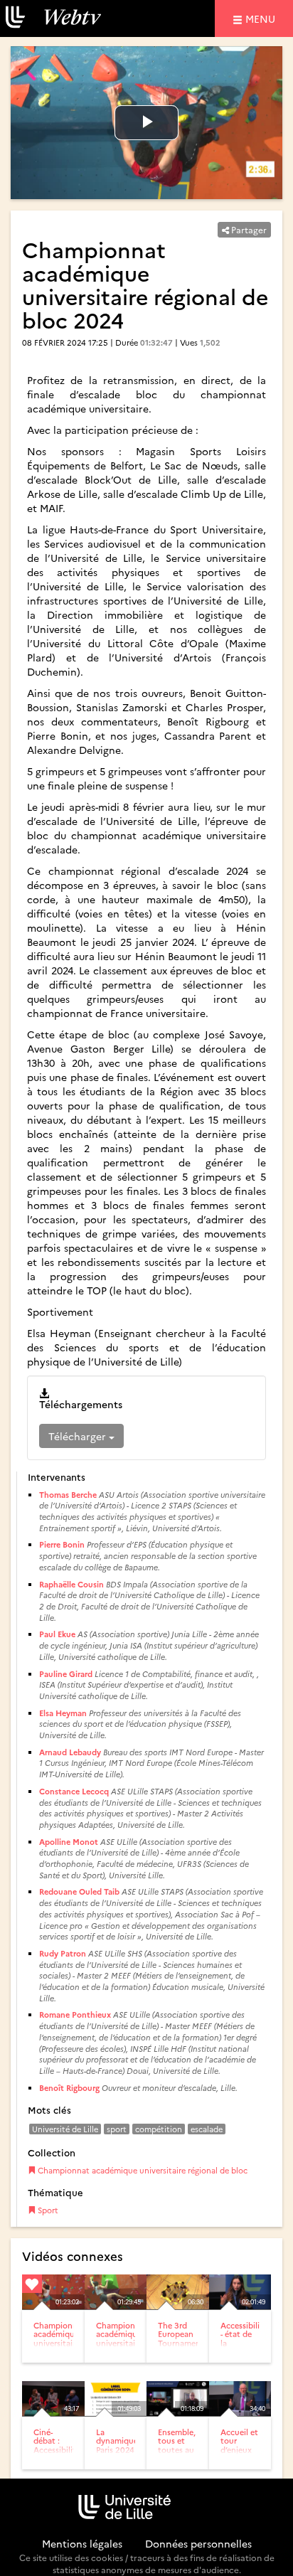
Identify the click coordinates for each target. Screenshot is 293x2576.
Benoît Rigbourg (69, 2088)
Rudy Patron (63, 1953)
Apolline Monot (69, 1842)
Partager (248, 229)
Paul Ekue (57, 1634)
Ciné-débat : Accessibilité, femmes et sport (58, 2449)
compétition (159, 2129)
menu (262, 18)
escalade (207, 2129)
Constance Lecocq (74, 1791)
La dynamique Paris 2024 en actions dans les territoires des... (117, 2458)
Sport (47, 2210)
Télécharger (79, 1436)
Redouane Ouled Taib (79, 1891)
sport (117, 2129)
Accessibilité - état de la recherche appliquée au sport (244, 2347)
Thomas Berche (68, 1495)
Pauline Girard (66, 1674)
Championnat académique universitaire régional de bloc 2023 (59, 2347)
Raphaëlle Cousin (71, 1584)
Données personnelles (198, 2543)
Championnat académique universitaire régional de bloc (142, 2170)
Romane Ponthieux (75, 2015)
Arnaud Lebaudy (70, 1752)
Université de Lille (65, 2129)
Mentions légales (82, 2543)
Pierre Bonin (62, 1544)
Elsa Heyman (63, 1713)
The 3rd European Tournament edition (181, 2338)
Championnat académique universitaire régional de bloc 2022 (122, 2347)
